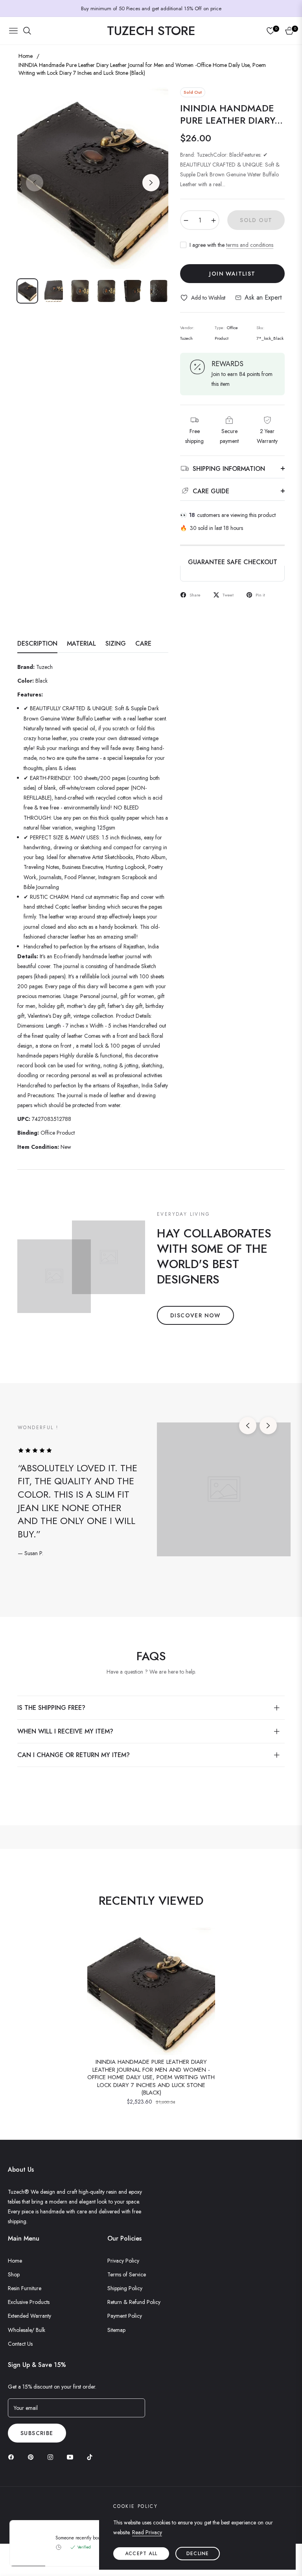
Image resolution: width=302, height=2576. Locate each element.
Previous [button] (35, 183)
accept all (141, 2554)
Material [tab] (81, 644)
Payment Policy (125, 2316)
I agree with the (231, 245)
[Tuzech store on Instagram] (52, 2457)
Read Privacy (147, 2532)
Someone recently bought (82, 2538)
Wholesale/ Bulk (27, 2330)
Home (26, 56)
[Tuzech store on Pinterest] (33, 2457)
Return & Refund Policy (134, 2302)
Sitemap (116, 2330)
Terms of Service (127, 2274)
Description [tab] (37, 644)
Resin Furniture (25, 2288)
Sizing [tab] (116, 644)
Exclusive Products (29, 2302)
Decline (198, 2554)
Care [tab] (143, 644)
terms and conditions (250, 245)
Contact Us (20, 2344)
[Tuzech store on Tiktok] (92, 2457)
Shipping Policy (125, 2288)
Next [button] (151, 183)
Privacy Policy (123, 2261)
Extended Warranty (29, 2316)
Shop (14, 2274)
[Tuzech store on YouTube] (72, 2457)
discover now (195, 1315)
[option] (93, 178)
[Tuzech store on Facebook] (13, 2457)
